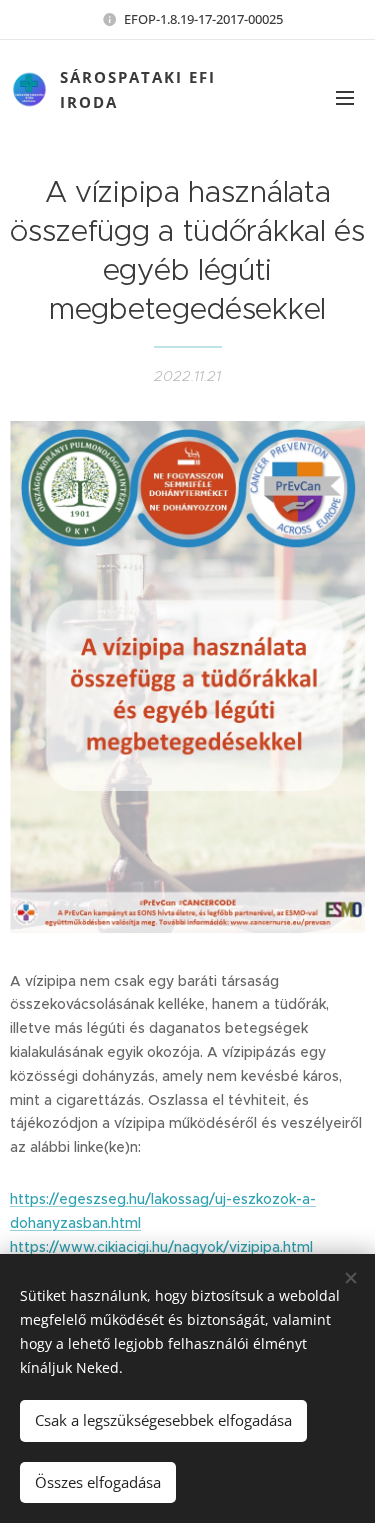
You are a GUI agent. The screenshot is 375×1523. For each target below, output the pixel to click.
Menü (345, 97)
